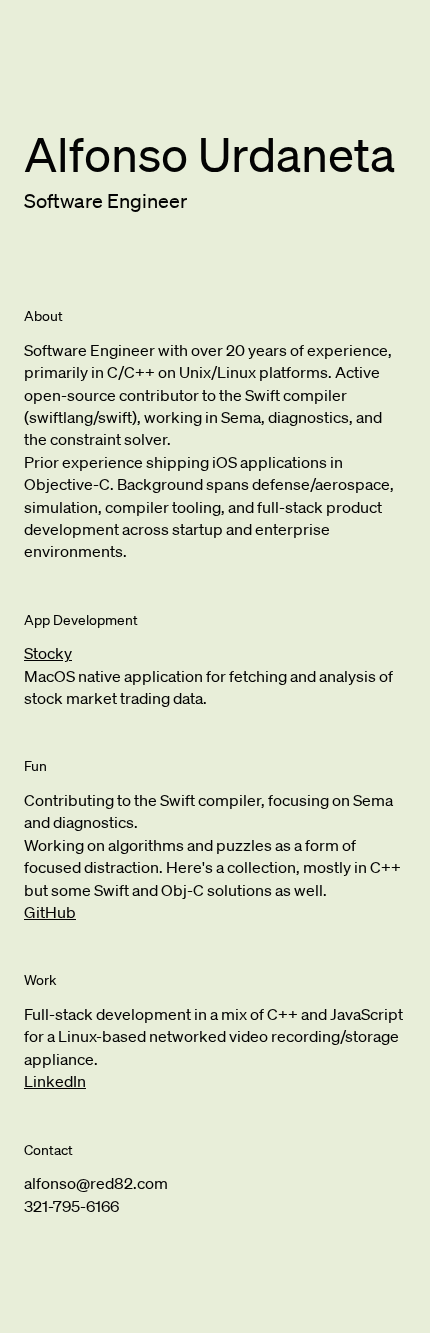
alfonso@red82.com (96, 1183)
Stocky (48, 653)
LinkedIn (55, 1081)
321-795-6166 (71, 1206)
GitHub (50, 912)
